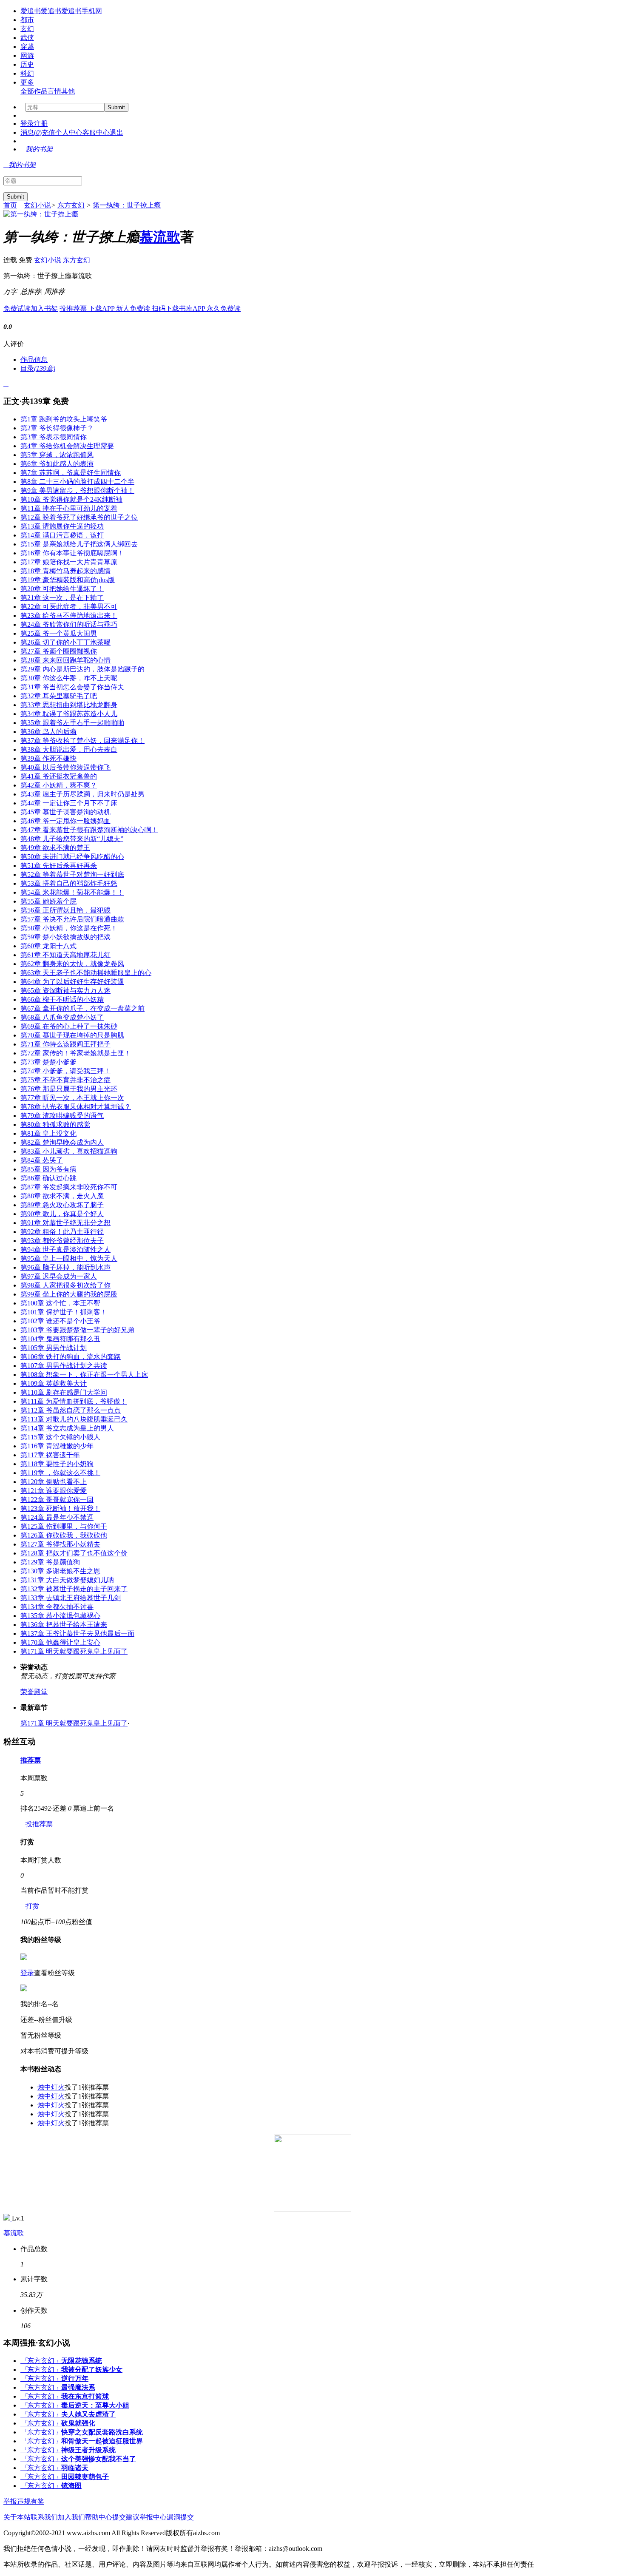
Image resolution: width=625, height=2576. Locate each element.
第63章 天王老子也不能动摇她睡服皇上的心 (86, 973)
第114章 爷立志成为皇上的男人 (67, 1428)
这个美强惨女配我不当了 (99, 2459)
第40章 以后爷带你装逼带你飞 (65, 767)
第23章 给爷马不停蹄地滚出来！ (69, 616)
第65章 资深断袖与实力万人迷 (65, 991)
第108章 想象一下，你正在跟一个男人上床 (84, 1375)
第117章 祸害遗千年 (50, 1455)
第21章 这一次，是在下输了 (62, 598)
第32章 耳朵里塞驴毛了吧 (59, 696)
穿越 (27, 47)
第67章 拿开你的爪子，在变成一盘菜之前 (82, 1008)
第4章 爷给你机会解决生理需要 (67, 446)
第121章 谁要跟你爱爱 (54, 1491)
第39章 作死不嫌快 (48, 758)
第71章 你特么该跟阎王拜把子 (65, 1044)
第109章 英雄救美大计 (54, 1383)
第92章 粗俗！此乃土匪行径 (62, 1232)
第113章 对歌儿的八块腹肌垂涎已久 (74, 1419)
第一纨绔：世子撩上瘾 (127, 205)
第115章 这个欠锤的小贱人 (60, 1437)
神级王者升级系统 (88, 2450)
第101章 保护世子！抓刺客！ (64, 1312)
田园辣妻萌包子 (85, 2477)
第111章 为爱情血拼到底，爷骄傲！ (74, 1401)
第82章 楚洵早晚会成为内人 (62, 1142)
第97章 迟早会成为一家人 (59, 1276)
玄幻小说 (37, 205)
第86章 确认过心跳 (48, 1178)
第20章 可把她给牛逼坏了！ (62, 589)
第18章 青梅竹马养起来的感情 (65, 571)
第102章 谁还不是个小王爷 (60, 1321)
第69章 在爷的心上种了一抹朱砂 (69, 1026)
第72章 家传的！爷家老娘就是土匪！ (76, 1053)
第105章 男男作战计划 (54, 1348)
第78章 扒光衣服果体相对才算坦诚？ (76, 1107)
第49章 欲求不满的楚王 (55, 848)
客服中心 (96, 132)
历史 (27, 64)
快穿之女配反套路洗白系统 (102, 2432)
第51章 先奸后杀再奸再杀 (59, 866)
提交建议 (126, 2517)
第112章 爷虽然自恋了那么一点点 (71, 1410)
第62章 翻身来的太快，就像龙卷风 (72, 964)
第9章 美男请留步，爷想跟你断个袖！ (77, 490)
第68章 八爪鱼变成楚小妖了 (62, 1017)
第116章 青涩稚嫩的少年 (57, 1446)
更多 (27, 82)
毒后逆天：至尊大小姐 (95, 2405)
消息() (31, 132)
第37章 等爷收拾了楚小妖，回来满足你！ (82, 741)
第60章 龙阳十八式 (48, 946)
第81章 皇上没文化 (48, 1133)
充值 (48, 132)
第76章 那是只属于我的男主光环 (69, 1089)
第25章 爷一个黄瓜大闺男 (59, 633)
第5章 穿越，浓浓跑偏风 (57, 455)
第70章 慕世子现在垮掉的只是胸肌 (72, 1035)
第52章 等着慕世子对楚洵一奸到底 (72, 874)
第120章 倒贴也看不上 (54, 1482)
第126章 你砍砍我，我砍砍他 (64, 1535)
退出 (116, 132)
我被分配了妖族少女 (92, 2370)
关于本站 (17, 2517)
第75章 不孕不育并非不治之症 (65, 1080)
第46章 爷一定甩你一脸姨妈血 (65, 821)
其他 (68, 91)
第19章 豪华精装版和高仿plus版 (68, 580)
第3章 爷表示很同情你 (54, 437)
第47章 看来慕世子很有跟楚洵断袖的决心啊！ (89, 830)
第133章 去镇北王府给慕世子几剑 (71, 1598)
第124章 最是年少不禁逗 (57, 1517)
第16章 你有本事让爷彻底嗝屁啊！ (72, 553)
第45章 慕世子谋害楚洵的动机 (65, 812)
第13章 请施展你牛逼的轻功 (62, 526)
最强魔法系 (78, 2387)
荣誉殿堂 (34, 1692)
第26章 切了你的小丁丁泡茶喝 (65, 642)
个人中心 (69, 132)
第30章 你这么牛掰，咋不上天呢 (69, 678)
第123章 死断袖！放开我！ (60, 1508)
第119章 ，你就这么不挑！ (60, 1473)
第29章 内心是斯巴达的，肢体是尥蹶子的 (82, 669)
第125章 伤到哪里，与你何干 (64, 1526)
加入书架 (44, 308)
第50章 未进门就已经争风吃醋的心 (72, 857)
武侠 (27, 38)
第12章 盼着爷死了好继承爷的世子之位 (79, 517)
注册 (41, 124)
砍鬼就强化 (78, 2423)
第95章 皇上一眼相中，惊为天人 (69, 1258)
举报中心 (153, 2517)
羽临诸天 (75, 2468)
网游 (27, 55)
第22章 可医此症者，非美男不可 (69, 607)
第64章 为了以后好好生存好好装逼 (72, 982)
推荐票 (31, 1760)
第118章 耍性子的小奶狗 (57, 1464)
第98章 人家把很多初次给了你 (65, 1285)
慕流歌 (160, 237)
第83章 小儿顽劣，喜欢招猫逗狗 (69, 1151)
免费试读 (17, 308)
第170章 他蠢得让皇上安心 (60, 1642)
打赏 (30, 1906)
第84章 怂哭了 (42, 1160)
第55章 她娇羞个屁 (48, 901)
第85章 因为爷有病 (48, 1169)
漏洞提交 (180, 2517)
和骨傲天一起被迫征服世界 (102, 2441)
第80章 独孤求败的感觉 (55, 1125)
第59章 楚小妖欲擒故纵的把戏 (65, 937)
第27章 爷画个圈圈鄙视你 (59, 651)
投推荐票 (74, 308)
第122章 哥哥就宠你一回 (57, 1500)
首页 (10, 205)
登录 (27, 124)
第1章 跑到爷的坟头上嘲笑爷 (64, 419)
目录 (38, 368)
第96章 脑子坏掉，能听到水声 (65, 1267)
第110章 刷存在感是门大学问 (64, 1392)
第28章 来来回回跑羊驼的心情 (65, 660)
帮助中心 (99, 2517)
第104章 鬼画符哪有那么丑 (60, 1339)
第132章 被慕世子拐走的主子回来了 (74, 1589)
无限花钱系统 (82, 2361)
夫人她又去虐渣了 (88, 2414)
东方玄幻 (71, 205)
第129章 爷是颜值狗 (50, 1562)
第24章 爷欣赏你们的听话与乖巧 (69, 624)
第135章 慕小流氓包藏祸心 (60, 1616)
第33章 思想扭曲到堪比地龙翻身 (69, 705)
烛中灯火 (51, 2087)
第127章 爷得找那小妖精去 (60, 1544)
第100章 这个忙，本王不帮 (60, 1303)
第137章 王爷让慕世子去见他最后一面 (77, 1633)
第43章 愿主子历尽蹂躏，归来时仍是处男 (82, 794)
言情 (54, 91)
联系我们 (44, 2517)
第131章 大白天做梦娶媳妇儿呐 (67, 1580)
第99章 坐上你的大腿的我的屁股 (69, 1294)
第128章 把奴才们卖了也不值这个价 (74, 1553)
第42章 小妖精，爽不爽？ (59, 785)
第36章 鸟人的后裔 (48, 732)
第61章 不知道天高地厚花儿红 (65, 955)
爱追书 (31, 11)
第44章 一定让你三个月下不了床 (69, 803)
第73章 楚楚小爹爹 (48, 1062)
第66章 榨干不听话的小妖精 (62, 999)
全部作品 (34, 91)
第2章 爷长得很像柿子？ (57, 428)
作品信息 (34, 360)
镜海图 (71, 2486)
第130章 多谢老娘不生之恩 (60, 1571)
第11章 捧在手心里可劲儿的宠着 (69, 508)
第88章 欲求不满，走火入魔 (62, 1196)
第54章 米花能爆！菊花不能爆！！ (72, 892)
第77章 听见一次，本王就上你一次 (72, 1098)
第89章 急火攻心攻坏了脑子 (62, 1205)
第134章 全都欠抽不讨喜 (57, 1607)
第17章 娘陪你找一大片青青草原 (69, 562)
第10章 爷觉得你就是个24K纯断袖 (71, 499)
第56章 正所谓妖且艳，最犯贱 (65, 910)
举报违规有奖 (24, 2501)
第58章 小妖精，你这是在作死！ (69, 928)
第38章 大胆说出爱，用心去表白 (69, 749)
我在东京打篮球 (85, 2396)
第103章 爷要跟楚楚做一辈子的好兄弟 (77, 1330)
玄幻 (27, 29)
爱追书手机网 (82, 11)
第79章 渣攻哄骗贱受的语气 (62, 1116)
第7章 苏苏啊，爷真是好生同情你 (71, 473)
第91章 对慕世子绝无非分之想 (65, 1223)
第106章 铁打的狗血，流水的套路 (71, 1357)
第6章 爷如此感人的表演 (57, 464)
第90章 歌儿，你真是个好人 (62, 1214)
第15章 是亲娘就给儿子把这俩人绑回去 (79, 544)
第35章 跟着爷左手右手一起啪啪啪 (72, 723)
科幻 (27, 73)
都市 (27, 20)
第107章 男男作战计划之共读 (64, 1366)
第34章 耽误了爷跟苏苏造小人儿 (69, 714)
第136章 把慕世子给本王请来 (64, 1625)
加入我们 (71, 2517)
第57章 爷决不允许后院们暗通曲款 (72, 919)
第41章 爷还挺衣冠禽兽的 (59, 776)
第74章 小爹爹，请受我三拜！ (65, 1071)
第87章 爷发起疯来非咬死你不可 (69, 1187)
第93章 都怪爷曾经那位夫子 (62, 1241)
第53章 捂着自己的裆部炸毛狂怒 (69, 883)
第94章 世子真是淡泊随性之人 (65, 1250)
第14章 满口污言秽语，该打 (62, 535)
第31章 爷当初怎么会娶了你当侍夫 (72, 687)
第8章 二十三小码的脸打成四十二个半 (77, 482)
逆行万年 (75, 2378)
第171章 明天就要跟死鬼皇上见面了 (74, 1651)
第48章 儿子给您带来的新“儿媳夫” (72, 839)
